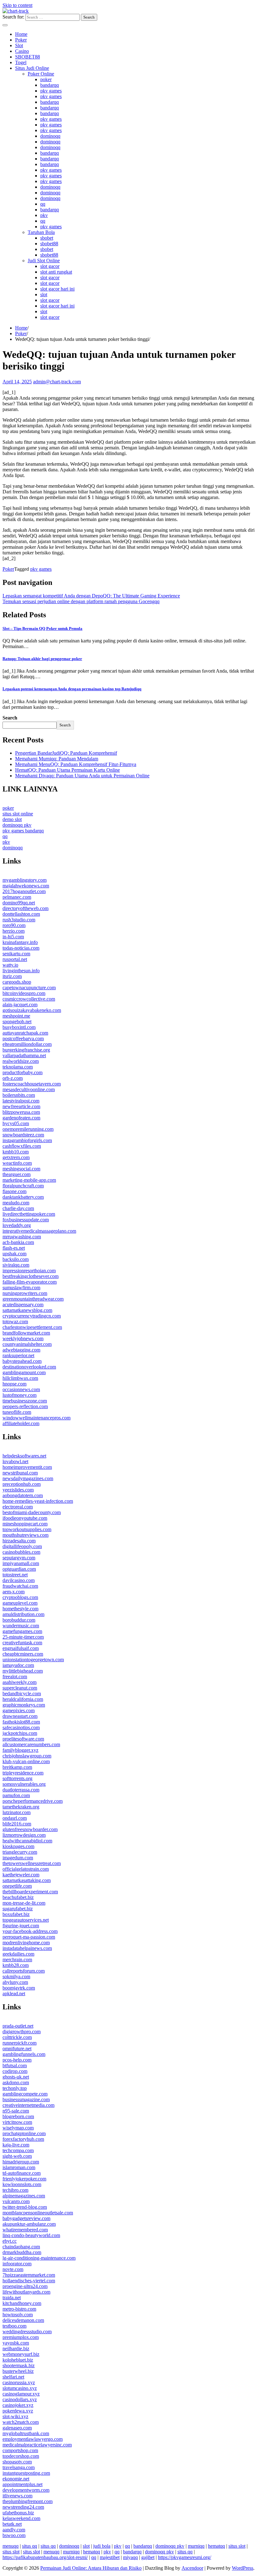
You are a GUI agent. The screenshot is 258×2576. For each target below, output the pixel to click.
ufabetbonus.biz (18, 2513)
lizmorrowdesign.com (24, 1835)
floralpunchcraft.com (23, 1186)
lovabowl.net (15, 1461)
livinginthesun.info (21, 971)
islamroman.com (19, 2167)
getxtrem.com (16, 1157)
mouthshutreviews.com (25, 1535)
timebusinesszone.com (25, 1401)
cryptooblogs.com (20, 1597)
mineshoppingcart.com (25, 1524)
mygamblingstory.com (25, 880)
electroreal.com (18, 1507)
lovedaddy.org (17, 1225)
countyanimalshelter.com (27, 1344)
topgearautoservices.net (26, 1920)
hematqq (216, 2546)
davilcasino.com (19, 1580)
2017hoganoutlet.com (24, 891)
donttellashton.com (21, 914)
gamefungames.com (22, 1631)
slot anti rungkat (56, 272)
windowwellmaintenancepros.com (36, 1418)
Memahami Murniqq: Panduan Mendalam (57, 759)
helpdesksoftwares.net (24, 1456)
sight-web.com (17, 2156)
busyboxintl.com (19, 1027)
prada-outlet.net (18, 2026)
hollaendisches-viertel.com (29, 2281)
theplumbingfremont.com (28, 2501)
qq (43, 204)
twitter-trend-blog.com (25, 2207)
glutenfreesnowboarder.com (30, 1829)
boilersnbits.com (19, 1095)
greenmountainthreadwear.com (33, 1299)
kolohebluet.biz (18, 2360)
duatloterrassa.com (21, 1790)
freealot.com (15, 1677)
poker (46, 79)
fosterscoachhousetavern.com (32, 1084)
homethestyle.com (20, 1609)
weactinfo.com (17, 1163)
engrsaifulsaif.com (21, 1648)
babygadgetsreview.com (26, 2218)
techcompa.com (18, 2150)
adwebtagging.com (21, 1350)
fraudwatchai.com (20, 1586)
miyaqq (130, 2557)
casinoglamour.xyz (21, 2394)
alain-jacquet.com (20, 1005)
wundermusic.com (21, 1626)
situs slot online (18, 814)
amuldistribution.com (23, 1614)
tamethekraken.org (21, 1807)
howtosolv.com (18, 2315)
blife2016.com (17, 1824)
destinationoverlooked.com (29, 1367)
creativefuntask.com (22, 1643)
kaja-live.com (16, 2145)
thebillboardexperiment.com (30, 1892)
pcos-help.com (17, 2060)
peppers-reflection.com (25, 1406)
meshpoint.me (16, 1016)
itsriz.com (12, 976)
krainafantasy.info (20, 942)
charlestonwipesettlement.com (32, 1327)
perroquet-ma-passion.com (29, 1937)
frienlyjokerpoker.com (24, 2179)
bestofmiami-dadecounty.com (32, 1512)
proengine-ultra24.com (25, 2286)
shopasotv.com (17, 2462)
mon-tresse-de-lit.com (24, 1903)
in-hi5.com (13, 937)
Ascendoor (192, 2568)
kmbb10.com (16, 1152)
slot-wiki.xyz (15, 2416)
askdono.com (16, 2082)
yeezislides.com (18, 1490)
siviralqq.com (16, 1265)
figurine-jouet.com (21, 1926)
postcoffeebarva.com (23, 1038)
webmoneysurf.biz (21, 2354)
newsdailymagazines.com (28, 1478)
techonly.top (15, 2088)
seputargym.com (19, 1558)
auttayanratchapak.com (25, 1033)
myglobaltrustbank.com (26, 2433)
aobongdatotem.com (23, 1495)
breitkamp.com (17, 1767)
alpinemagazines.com (24, 2196)
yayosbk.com (16, 2343)
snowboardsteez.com (23, 1135)
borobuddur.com (19, 1620)
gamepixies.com (19, 1710)
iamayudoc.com (18, 1665)
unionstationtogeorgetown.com (33, 1660)
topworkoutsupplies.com (27, 1529)
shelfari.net (13, 2377)
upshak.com (14, 1254)
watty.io (10, 965)
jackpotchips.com (20, 1733)
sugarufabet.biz (18, 1909)
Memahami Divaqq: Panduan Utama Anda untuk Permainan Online (82, 776)
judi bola (102, 2546)
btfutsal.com (15, 2065)
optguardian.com (19, 1569)
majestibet (110, 2557)
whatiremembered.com (25, 2230)
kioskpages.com (18, 1846)
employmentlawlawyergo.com (33, 2439)
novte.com (13, 2269)
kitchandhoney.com (22, 2303)
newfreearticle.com (21, 1106)
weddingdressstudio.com (27, 2332)
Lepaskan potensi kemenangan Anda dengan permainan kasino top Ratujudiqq (72, 689)
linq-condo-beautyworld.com (31, 2235)
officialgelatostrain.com (26, 1869)
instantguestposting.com (26, 2473)
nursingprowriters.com (25, 1293)
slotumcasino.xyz (20, 2388)
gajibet (148, 2557)
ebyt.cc (10, 2241)
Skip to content (17, 5)
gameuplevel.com (20, 1603)
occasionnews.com (21, 1389)
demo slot (12, 819)
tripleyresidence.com (23, 1773)
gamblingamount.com (24, 1372)
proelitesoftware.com (23, 1739)
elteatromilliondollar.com (27, 1044)
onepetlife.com (17, 1886)
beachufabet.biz (18, 1897)
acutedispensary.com (23, 1305)
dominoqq (50, 136)
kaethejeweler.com (21, 1875)
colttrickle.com (17, 2037)
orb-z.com (13, 1078)
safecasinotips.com (21, 1727)
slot (44, 294)
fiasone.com (14, 1191)
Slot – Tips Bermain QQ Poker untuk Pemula (42, 628)
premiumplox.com (21, 2337)
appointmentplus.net (22, 2484)
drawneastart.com (20, 1716)
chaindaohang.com (21, 2247)
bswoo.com (14, 2535)
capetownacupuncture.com (29, 988)
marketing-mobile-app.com (29, 1180)
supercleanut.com (20, 1688)
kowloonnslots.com (22, 2184)
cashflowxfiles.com (22, 1146)
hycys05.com (16, 1123)
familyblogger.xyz (20, 1750)
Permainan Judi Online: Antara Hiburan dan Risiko (91, 2568)
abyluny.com (15, 1982)
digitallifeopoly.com (22, 1546)
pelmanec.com (17, 897)
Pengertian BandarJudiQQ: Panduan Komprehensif (66, 753)
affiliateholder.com (21, 1423)
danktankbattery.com (23, 1197)
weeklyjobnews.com (23, 1338)
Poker (21, 40)
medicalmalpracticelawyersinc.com (37, 2445)
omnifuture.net (17, 2049)
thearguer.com (17, 1174)
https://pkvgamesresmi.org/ (185, 2557)
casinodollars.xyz (20, 2399)
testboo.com (14, 2326)
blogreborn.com (18, 2116)
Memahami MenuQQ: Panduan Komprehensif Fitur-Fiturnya (76, 764)
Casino (22, 51)
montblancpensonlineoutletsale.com (38, 2213)
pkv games (51, 91)
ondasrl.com (15, 1818)
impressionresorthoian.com (29, 1271)
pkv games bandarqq (23, 831)
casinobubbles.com (21, 1552)
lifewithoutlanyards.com (26, 2292)
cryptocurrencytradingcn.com (32, 1316)
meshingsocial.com (21, 1169)
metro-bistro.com (19, 2309)
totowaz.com (15, 1321)
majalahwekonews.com (26, 886)
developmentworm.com (26, 2490)
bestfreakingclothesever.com (31, 1276)
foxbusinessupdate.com (26, 1220)
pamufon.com (16, 1795)
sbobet (47, 238)
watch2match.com (21, 2422)
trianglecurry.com (20, 1852)
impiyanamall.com (21, 1563)
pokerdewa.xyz (18, 2411)
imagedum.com (18, 1858)
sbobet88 (49, 244)
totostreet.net (15, 1575)
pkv (44, 215)
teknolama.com (18, 1067)
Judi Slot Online (44, 261)
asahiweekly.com (20, 1682)
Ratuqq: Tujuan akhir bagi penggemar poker (42, 659)
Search (10, 718)
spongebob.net (17, 1022)
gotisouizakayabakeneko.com (32, 1010)
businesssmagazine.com (26, 2099)
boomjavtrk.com (19, 1988)
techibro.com (15, 2190)
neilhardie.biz (16, 2348)
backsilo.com (16, 1259)
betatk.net (12, 2524)
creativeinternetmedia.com (28, 2105)
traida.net (12, 2298)
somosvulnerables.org (24, 1784)
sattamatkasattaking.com (27, 1880)
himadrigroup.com (21, 2162)
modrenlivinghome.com (26, 1943)
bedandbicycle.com (22, 1693)
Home (21, 34)
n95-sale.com (16, 2111)
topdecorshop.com (21, 2456)
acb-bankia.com (18, 1242)
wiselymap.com (18, 2128)
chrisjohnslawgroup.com (27, 1756)
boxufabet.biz (16, 1914)
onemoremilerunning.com (28, 1129)
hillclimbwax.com (20, 1378)
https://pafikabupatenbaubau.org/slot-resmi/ (45, 2557)
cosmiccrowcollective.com (29, 999)
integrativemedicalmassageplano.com (39, 1231)
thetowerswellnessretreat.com (32, 1863)
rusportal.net (15, 959)
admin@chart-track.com (57, 382)
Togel (21, 62)
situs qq (30, 2546)
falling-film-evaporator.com (30, 1282)
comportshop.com (20, 2450)
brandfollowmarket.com (26, 1333)
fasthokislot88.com (21, 1722)
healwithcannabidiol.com (27, 1841)
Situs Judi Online (32, 68)
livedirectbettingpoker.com (29, 1214)
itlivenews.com (17, 2496)
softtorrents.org (17, 1778)
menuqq (11, 2546)
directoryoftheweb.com (25, 908)
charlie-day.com (18, 1208)
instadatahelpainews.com (27, 1948)
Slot (19, 45)
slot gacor (50, 266)
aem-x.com (14, 1592)
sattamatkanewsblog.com (27, 1310)
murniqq (196, 2546)
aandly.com (14, 2530)
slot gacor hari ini (57, 289)
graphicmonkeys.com (24, 1705)
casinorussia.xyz (19, 2382)
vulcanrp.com (16, 2201)
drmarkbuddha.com (22, 2252)
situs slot (237, 2546)
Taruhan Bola (41, 232)
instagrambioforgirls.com (27, 1140)
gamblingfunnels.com (24, 2054)
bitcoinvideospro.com (24, 993)
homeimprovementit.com (27, 1467)
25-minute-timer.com (23, 1637)
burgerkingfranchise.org (26, 1050)
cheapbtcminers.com (23, 1654)
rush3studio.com (19, 920)
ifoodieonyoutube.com (25, 1518)
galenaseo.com (17, 2428)
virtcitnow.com (17, 2122)
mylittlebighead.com (23, 1671)
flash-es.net (14, 1248)
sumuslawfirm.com (21, 1288)
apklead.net (14, 1993)
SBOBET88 (28, 57)
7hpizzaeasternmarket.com (29, 2275)
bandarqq (50, 85)
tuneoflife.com (17, 1412)
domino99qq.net (19, 903)
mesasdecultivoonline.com (29, 1089)
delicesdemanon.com (23, 2320)
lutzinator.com (17, 1812)
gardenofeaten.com (21, 1118)
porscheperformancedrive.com (33, 1801)
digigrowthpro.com (22, 2032)
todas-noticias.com (21, 948)
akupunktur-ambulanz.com (29, 2224)
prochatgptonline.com (24, 2133)
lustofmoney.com (20, 1395)
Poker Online (41, 74)
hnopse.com (14, 1384)
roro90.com (14, 925)
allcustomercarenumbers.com (31, 1744)
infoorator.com (17, 2264)
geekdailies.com (18, 1954)
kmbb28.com (16, 1965)
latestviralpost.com (21, 1101)
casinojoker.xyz (18, 2405)
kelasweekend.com (21, 2518)
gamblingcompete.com (25, 2094)
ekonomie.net (16, 2479)
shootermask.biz (19, 2365)
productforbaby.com (22, 1072)
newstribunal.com (20, 1473)
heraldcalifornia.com (23, 1699)
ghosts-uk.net (16, 2077)
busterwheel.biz (18, 2371)
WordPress (243, 2568)
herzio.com (14, 931)
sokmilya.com (16, 1976)
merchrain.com (17, 1960)
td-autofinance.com (22, 2173)
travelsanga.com (19, 2467)
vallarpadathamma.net (24, 1055)
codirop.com (15, 2071)
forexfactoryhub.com (23, 2139)
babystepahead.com (22, 1361)
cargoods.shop (17, 982)
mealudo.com (16, 1203)
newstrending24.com (23, 2507)
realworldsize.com (21, 1061)
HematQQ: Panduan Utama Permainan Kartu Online (67, 770)
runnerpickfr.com (20, 2043)
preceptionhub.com (22, 1484)
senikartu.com (16, 954)
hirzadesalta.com (19, 1541)
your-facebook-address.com (30, 1931)
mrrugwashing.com (22, 1237)
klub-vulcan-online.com (26, 1761)
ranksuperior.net (18, 1355)
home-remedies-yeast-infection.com (38, 1501)
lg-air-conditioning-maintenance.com (39, 2258)
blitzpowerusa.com (21, 1112)
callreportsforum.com (24, 1971)
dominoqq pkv (17, 825)
